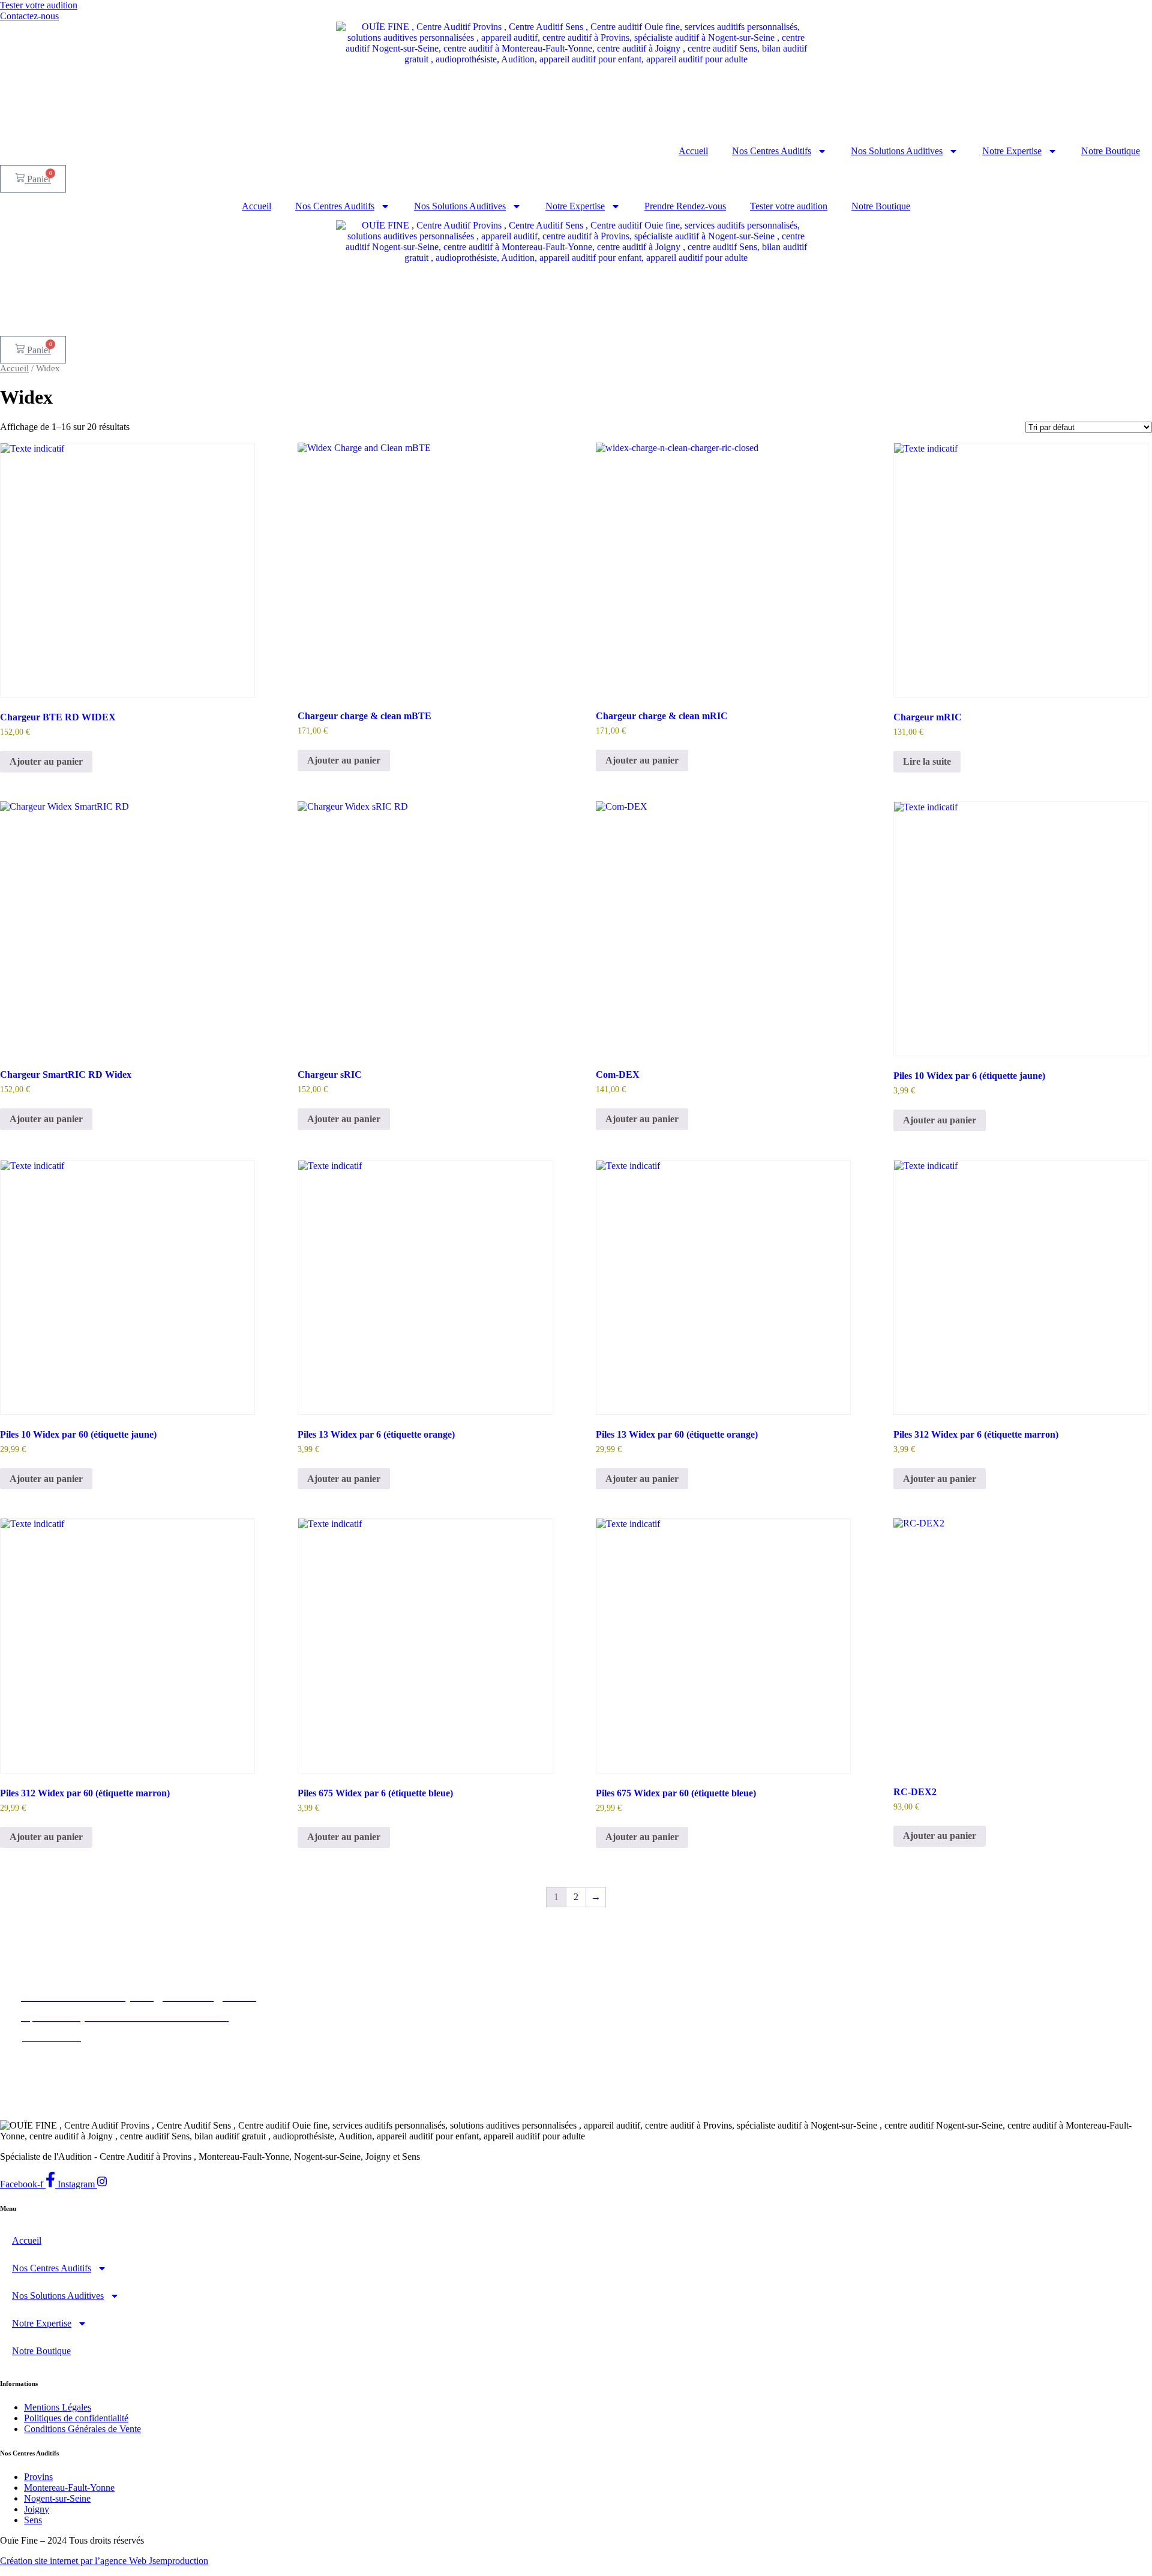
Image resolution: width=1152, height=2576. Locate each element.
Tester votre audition (789, 206)
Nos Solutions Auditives (897, 151)
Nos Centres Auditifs (772, 151)
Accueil (693, 151)
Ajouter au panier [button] (46, 761)
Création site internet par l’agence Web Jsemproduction (104, 2561)
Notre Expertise (1012, 151)
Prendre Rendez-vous (685, 206)
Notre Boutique (1111, 151)
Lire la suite (927, 761)
